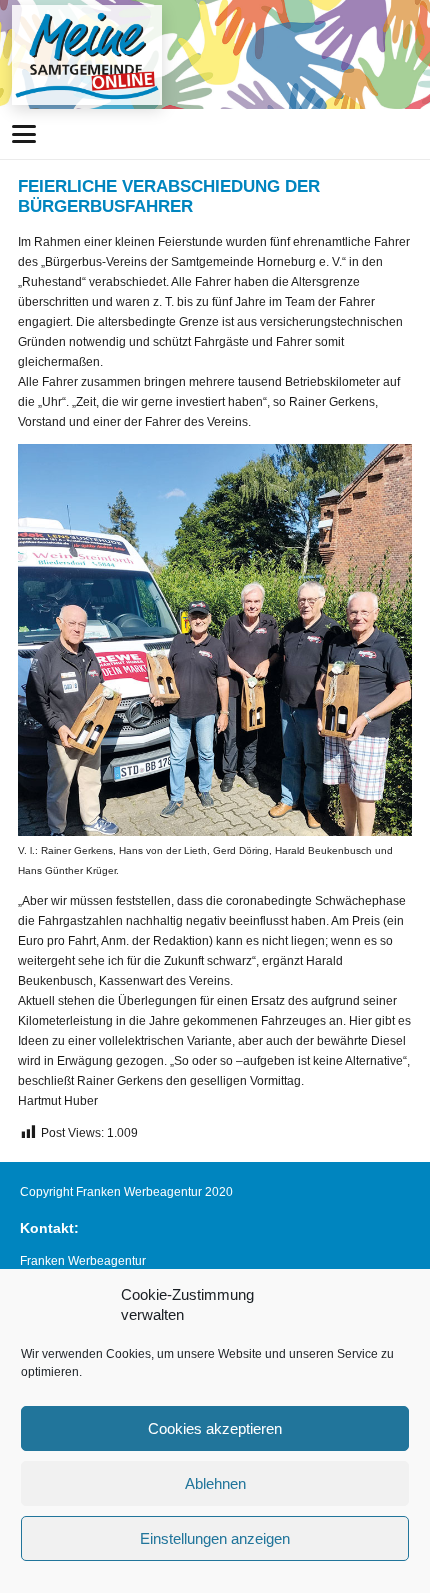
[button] (23, 134)
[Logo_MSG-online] (87, 55)
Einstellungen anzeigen (215, 1538)
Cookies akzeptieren (215, 1428)
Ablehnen (215, 1483)
